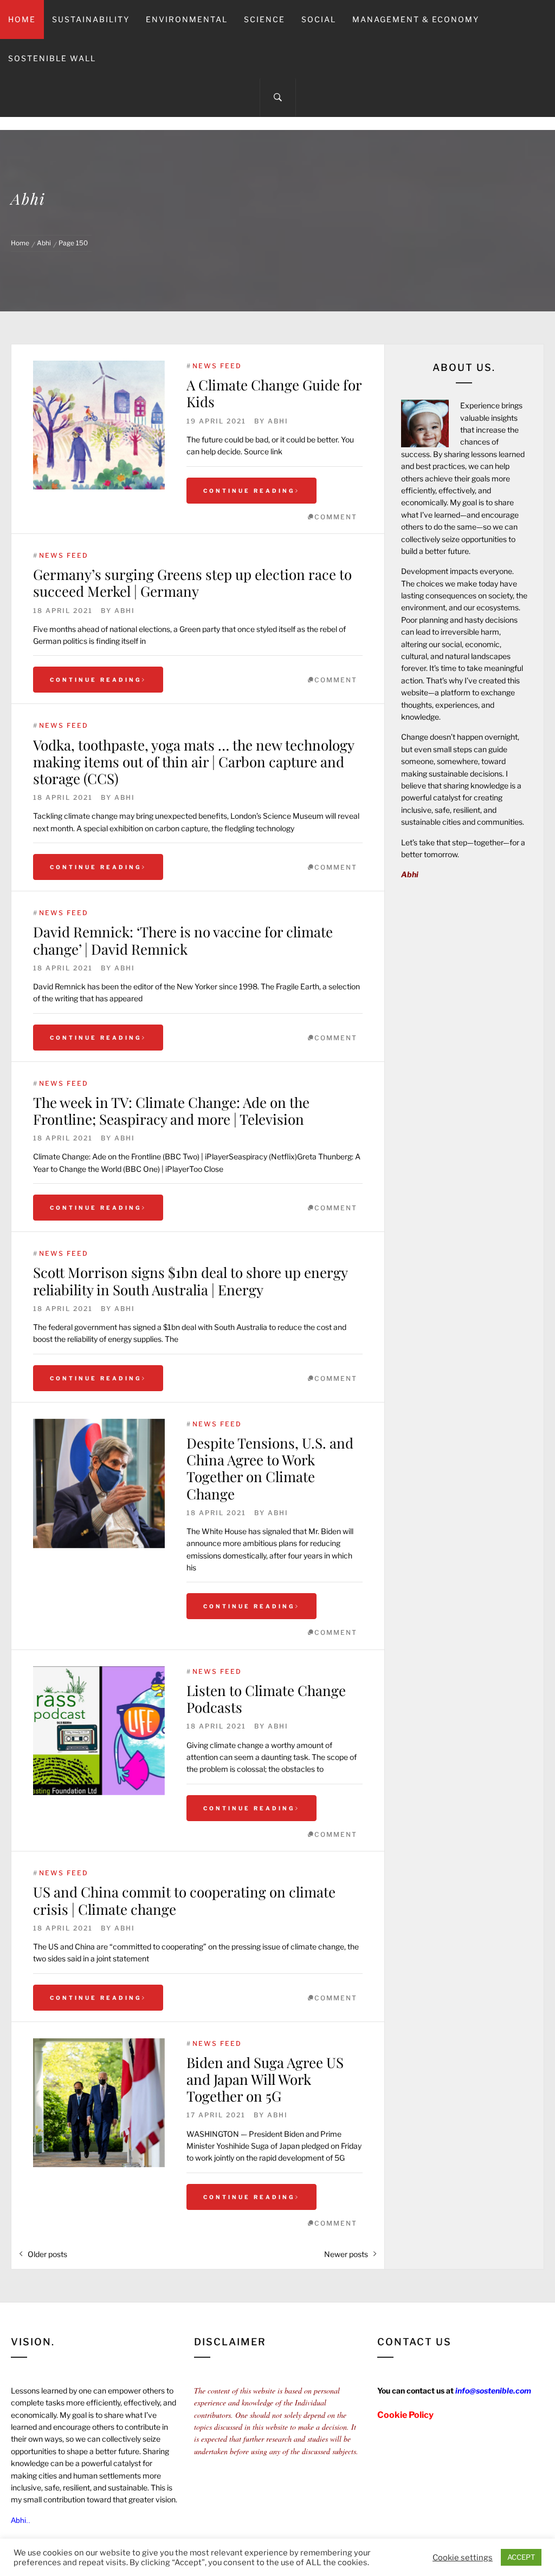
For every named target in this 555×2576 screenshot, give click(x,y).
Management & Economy (416, 19)
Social (319, 19)
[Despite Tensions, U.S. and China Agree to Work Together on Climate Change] (99, 1483)
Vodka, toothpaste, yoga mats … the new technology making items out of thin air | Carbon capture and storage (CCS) (193, 762)
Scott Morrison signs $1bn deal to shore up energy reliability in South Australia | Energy (190, 1281)
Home (22, 19)
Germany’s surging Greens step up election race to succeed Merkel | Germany (192, 583)
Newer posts (346, 2254)
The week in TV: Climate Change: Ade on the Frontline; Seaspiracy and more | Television (171, 1111)
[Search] (278, 97)
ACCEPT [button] (521, 2557)
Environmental (187, 19)
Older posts (47, 2254)
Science (264, 19)
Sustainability (91, 19)
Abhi (278, 421)
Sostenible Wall (52, 58)
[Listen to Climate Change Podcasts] (99, 1731)
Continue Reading (249, 491)
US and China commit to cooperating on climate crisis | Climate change (184, 1900)
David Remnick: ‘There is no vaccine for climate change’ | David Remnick (183, 940)
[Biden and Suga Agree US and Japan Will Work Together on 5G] (99, 2103)
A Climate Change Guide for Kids (274, 393)
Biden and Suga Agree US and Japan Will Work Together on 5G (265, 2079)
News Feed (217, 366)
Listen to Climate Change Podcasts (266, 1699)
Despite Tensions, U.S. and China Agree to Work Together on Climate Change (270, 1468)
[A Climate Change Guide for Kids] (99, 425)
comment (336, 517)
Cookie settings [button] (463, 2558)
